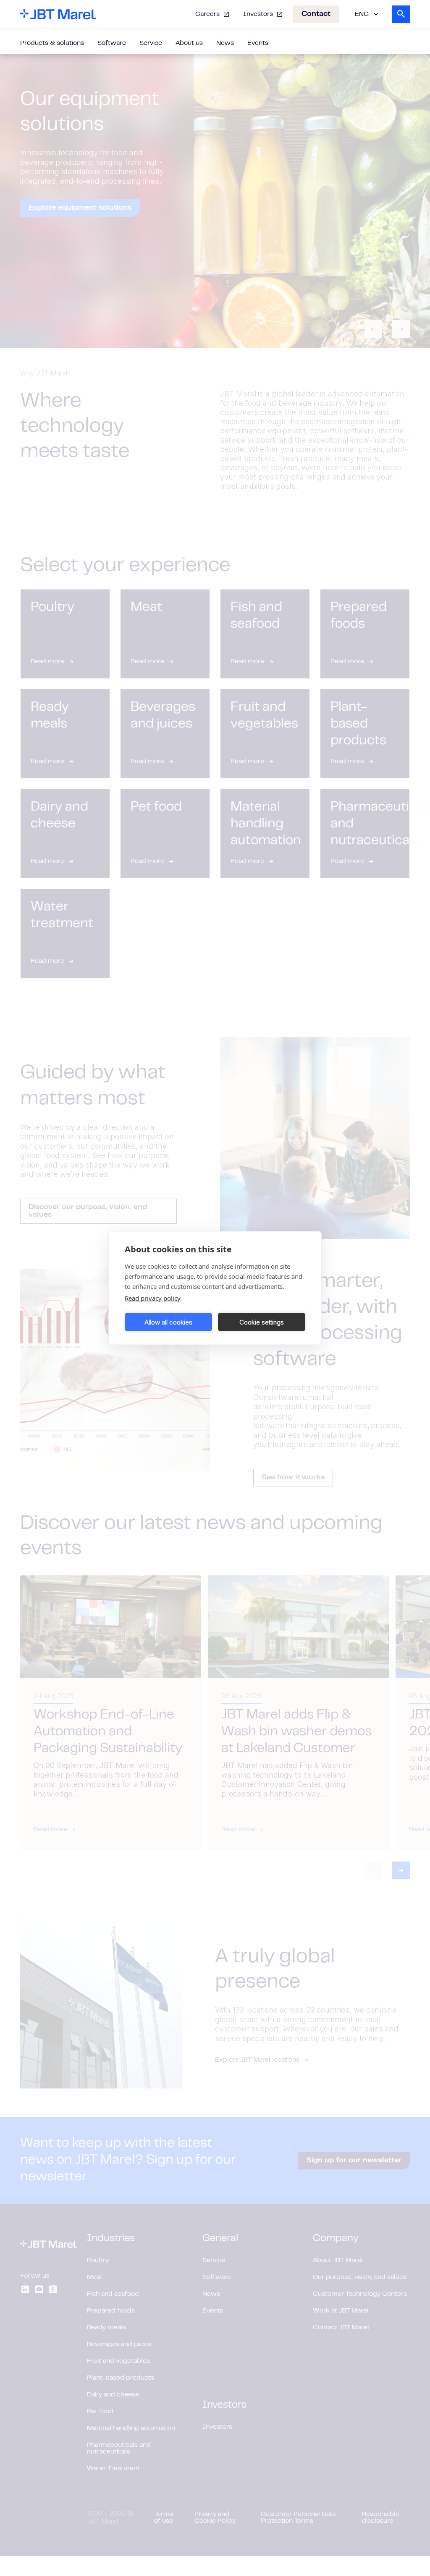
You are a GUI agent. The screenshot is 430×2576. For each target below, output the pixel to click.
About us (189, 43)
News (225, 43)
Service (151, 43)
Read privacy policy (153, 1298)
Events (258, 43)
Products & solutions (52, 43)
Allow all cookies (168, 1322)
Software (112, 43)
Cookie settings (262, 1322)
